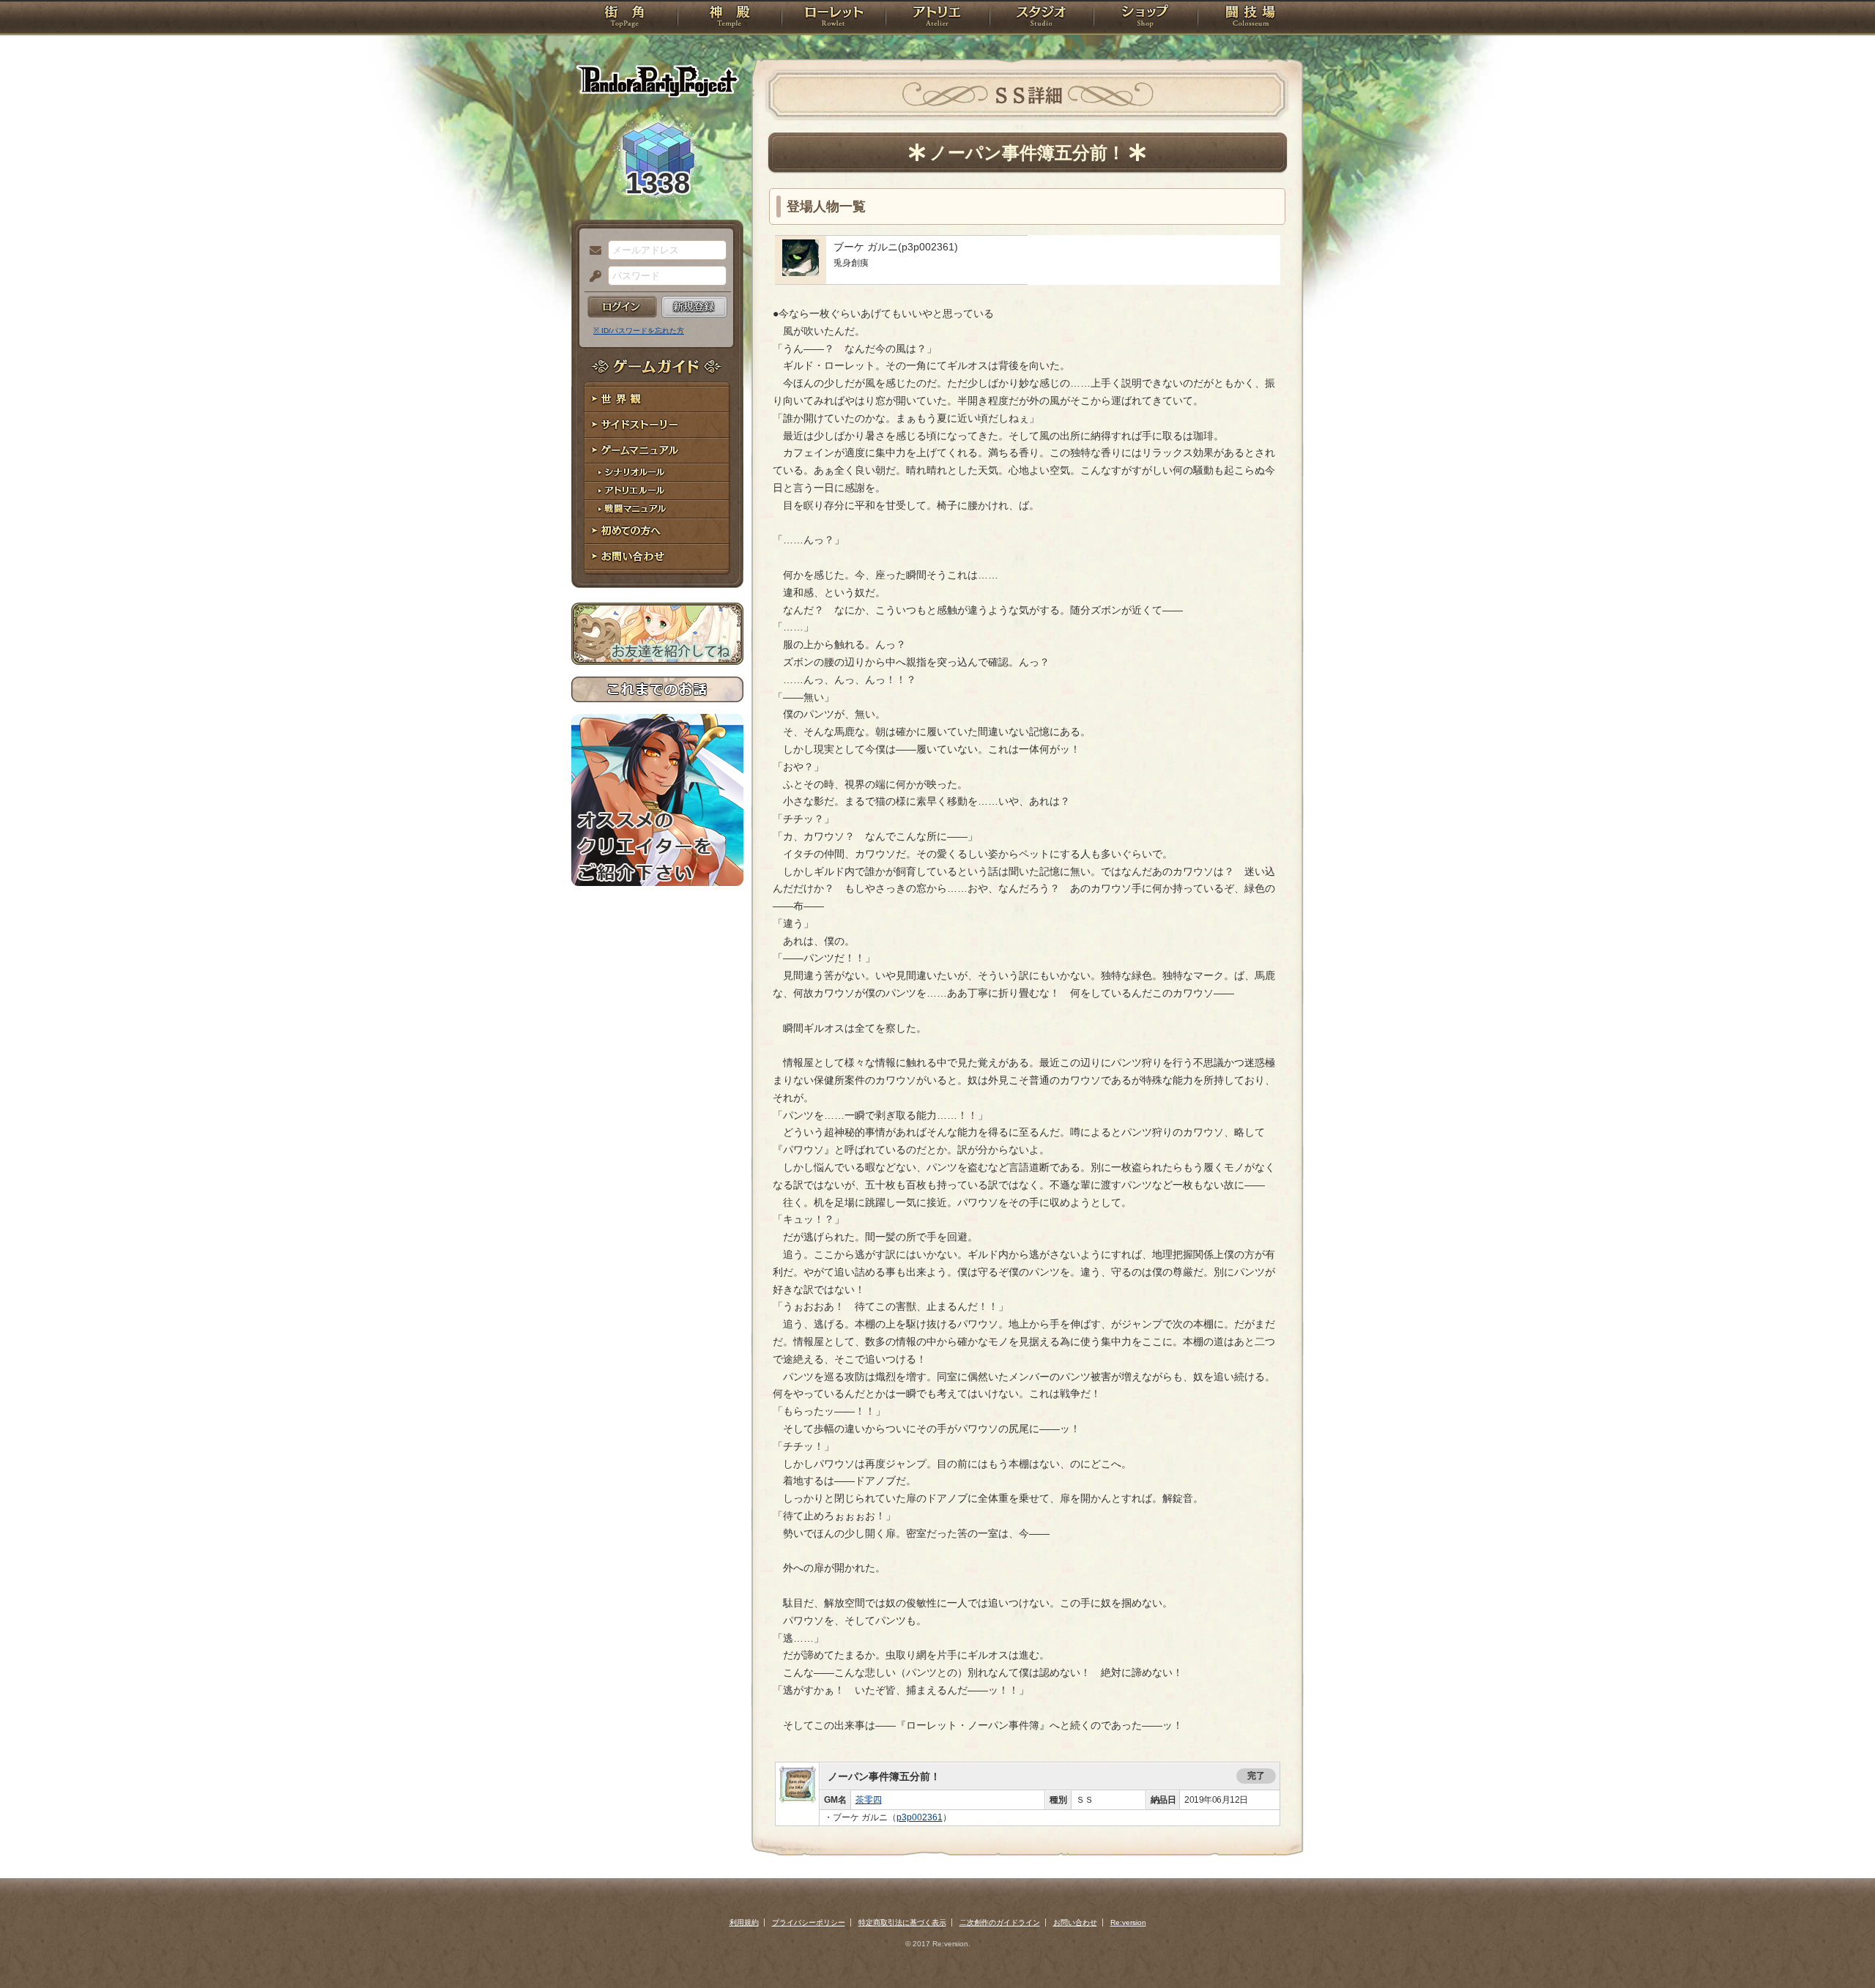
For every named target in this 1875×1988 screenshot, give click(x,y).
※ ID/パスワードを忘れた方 (639, 331)
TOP (624, 18)
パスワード (592, 277)
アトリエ (937, 18)
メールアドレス (592, 251)
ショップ (1146, 18)
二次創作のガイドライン (1000, 1922)
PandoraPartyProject (657, 81)
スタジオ (1042, 18)
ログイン (622, 307)
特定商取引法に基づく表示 (902, 1922)
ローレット (833, 18)
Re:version (1128, 1922)
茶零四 (869, 1800)
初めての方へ (657, 531)
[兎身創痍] (801, 272)
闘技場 (1251, 18)
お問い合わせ (657, 557)
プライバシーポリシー (809, 1922)
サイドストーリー (657, 425)
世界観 (657, 399)
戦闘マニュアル (657, 509)
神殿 (729, 18)
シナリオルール (657, 473)
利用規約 (744, 1922)
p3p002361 (920, 1817)
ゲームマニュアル (657, 451)
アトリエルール (657, 491)
